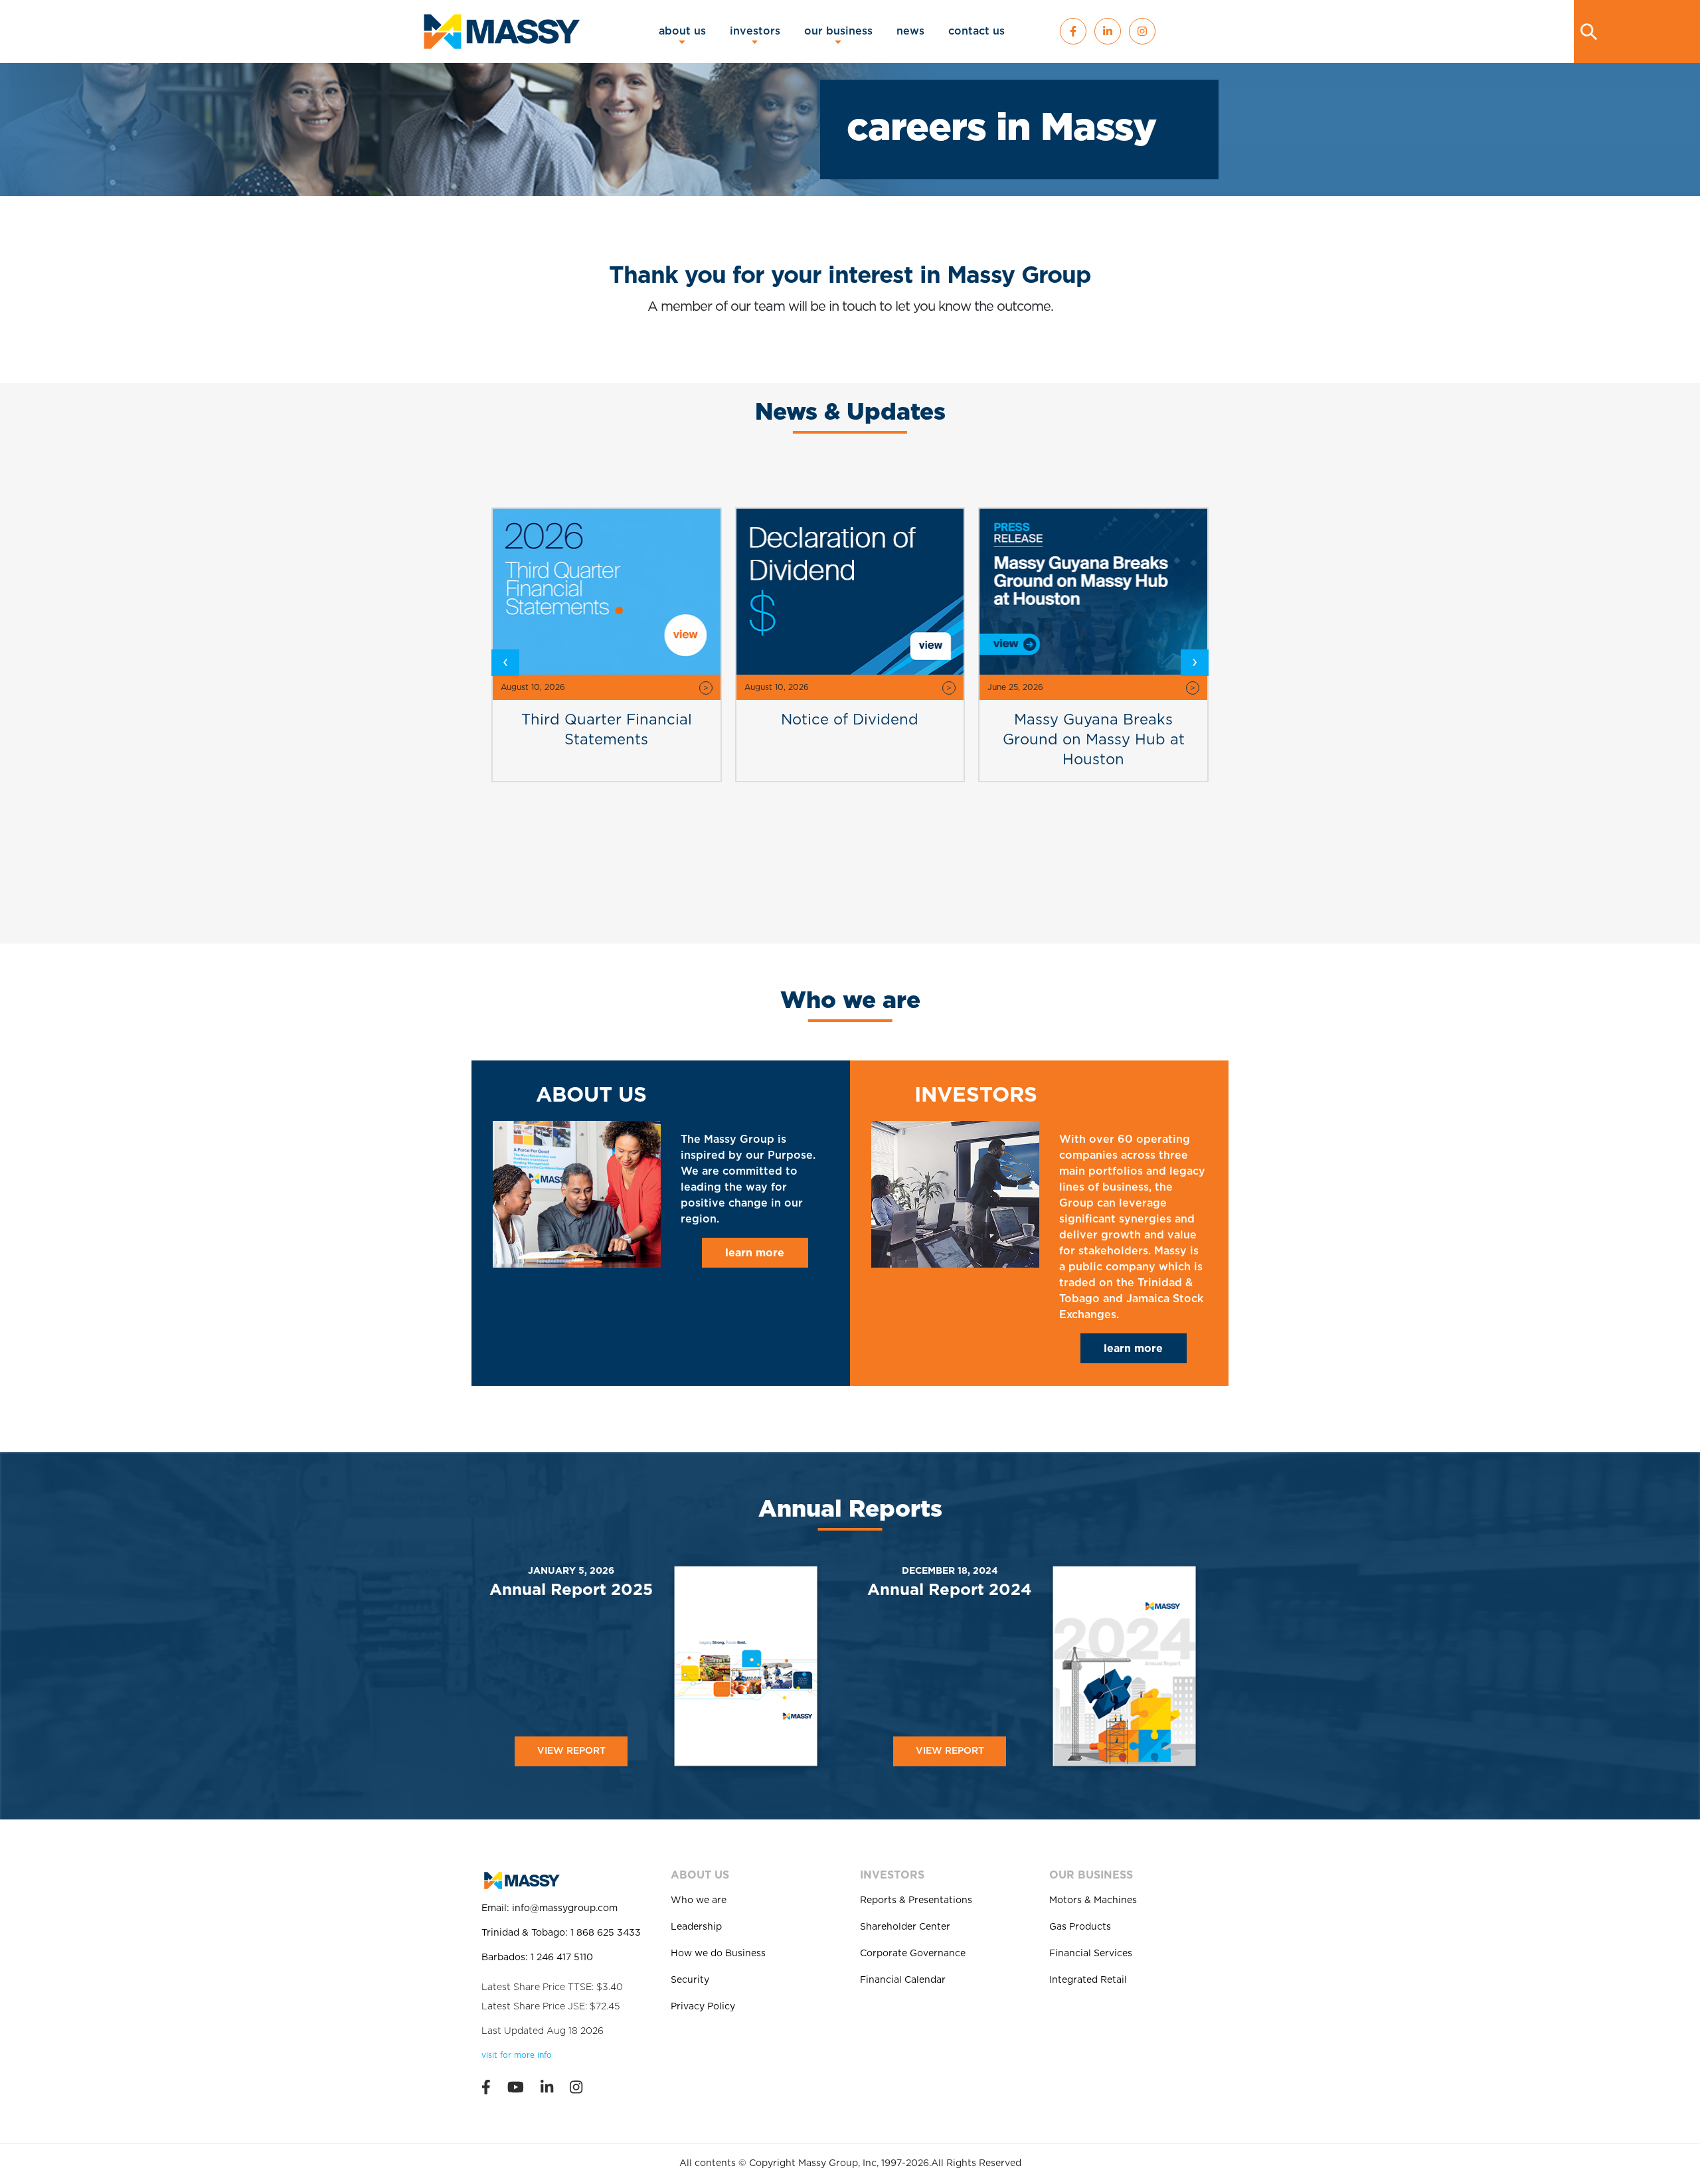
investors (755, 31)
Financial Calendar (903, 1980)
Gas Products (1080, 1927)
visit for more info (517, 2055)
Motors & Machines (1093, 1900)
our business (838, 31)
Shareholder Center (905, 1927)
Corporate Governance (913, 1954)
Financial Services (1091, 1954)
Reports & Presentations (916, 1900)
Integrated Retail (1088, 1980)
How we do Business (718, 1954)
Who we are (699, 1900)
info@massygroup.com (565, 1908)
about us (682, 31)
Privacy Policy (703, 2007)
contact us (977, 31)
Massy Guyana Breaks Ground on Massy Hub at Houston (940, 740)
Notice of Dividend (696, 720)
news (910, 31)
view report (571, 1751)
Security (690, 1980)
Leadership (696, 1927)
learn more (755, 1253)
